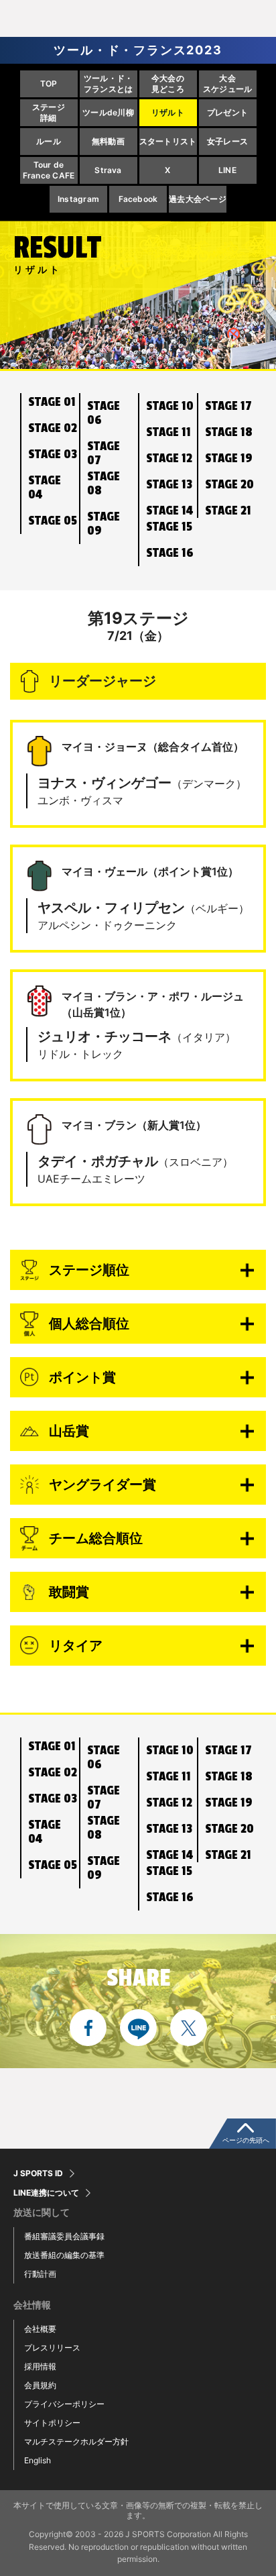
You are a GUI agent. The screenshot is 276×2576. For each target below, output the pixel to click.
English (38, 2460)
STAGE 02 (53, 428)
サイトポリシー (52, 2423)
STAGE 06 (103, 413)
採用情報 (40, 2366)
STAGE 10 (170, 406)
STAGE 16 (170, 553)
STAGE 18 (229, 432)
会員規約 (40, 2385)
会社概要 (40, 2329)
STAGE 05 (53, 521)
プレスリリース (52, 2348)
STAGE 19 (229, 458)
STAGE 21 (228, 511)
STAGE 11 (168, 432)
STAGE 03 (53, 454)
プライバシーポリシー (64, 2404)
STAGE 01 (52, 402)
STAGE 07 (103, 453)
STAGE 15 (169, 527)
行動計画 (40, 2274)
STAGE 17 (228, 406)
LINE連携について (46, 2193)
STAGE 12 (169, 458)
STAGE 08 (103, 483)
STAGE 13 (169, 484)
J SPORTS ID (38, 2173)
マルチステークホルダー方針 (76, 2441)
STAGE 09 (103, 524)
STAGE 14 (169, 511)
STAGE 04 (45, 487)
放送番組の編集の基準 (64, 2255)
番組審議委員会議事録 (64, 2236)
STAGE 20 (229, 484)
